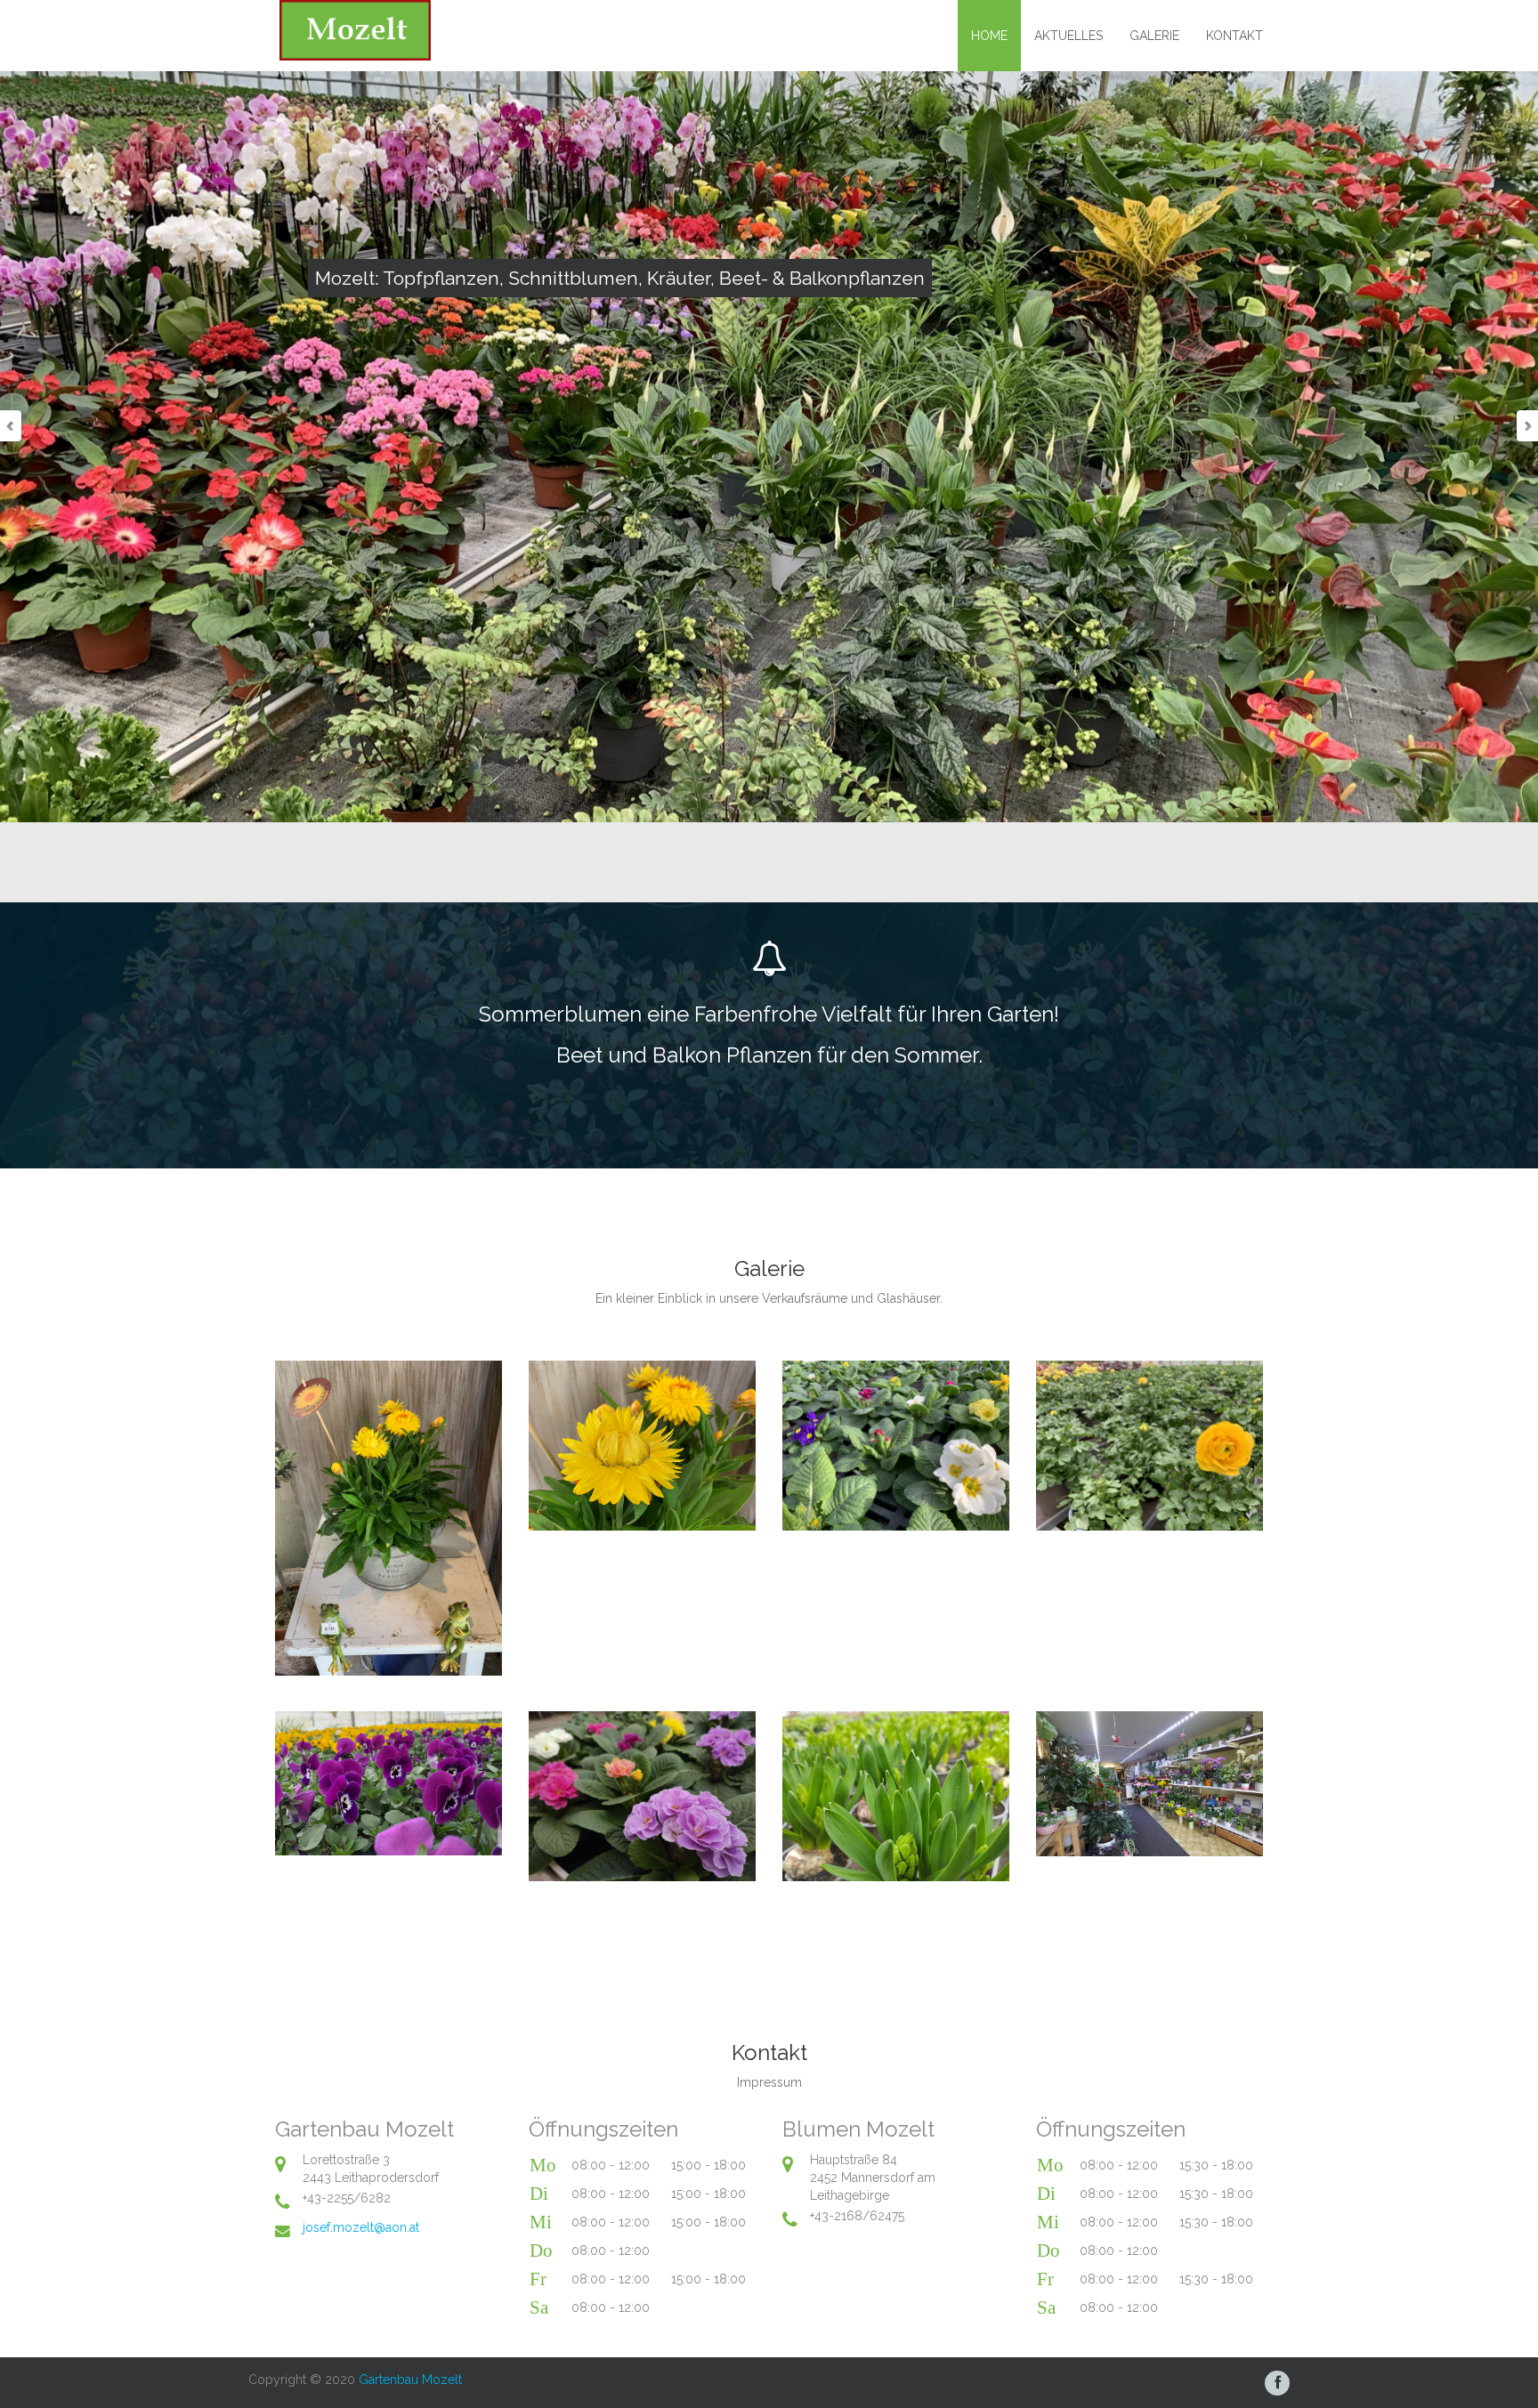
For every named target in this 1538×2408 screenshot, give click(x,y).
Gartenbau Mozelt (410, 2380)
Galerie (1154, 36)
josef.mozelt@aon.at (361, 2227)
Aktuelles (1069, 36)
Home (989, 36)
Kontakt (1234, 36)
